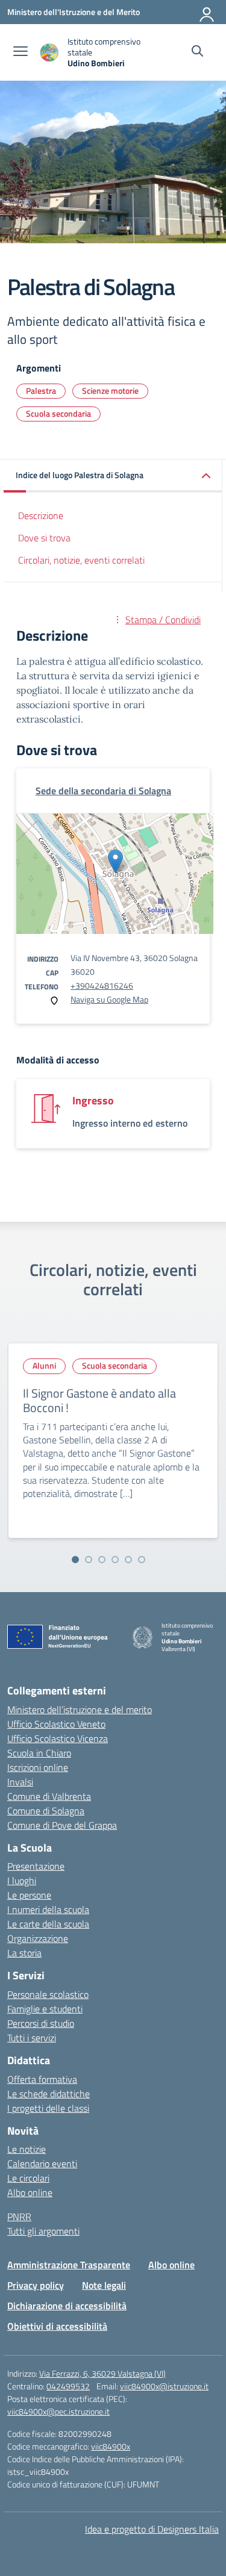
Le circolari (28, 2178)
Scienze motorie (110, 390)
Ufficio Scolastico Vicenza (58, 1738)
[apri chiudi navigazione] (20, 52)
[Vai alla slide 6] (142, 1560)
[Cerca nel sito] (197, 52)
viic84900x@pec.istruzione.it (58, 2411)
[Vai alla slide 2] (89, 1560)
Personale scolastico (48, 1994)
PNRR (19, 2217)
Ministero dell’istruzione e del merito (80, 1710)
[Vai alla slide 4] (115, 1560)
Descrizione (41, 515)
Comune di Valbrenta (49, 1796)
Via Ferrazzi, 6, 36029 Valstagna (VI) (102, 2373)
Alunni (44, 1365)
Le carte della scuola (48, 1924)
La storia (24, 1953)
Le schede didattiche (49, 2094)
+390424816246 (102, 985)
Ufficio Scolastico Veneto (56, 1724)
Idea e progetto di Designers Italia (152, 2529)
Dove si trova (44, 538)
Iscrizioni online (38, 1767)
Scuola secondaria (58, 413)
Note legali (104, 2285)
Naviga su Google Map (109, 999)
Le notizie (27, 2149)
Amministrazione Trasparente (69, 2265)
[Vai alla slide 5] (128, 1560)
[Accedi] (207, 12)
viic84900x (111, 2446)
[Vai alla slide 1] (75, 1560)
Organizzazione (38, 1938)
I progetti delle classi (48, 2108)
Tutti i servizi (32, 2038)
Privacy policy (36, 2285)
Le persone (29, 1895)
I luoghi (22, 1881)
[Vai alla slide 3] (102, 1560)
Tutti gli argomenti (43, 2231)
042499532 (68, 2386)
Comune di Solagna (46, 1811)
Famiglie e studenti (45, 2009)
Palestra (41, 390)
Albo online (30, 2192)
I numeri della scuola (48, 1909)
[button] (113, 476)
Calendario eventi (42, 2164)
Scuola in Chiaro (39, 1753)
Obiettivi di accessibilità (57, 2326)
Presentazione (36, 1866)
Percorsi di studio (41, 2023)
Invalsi (20, 1782)
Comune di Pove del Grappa (62, 1825)
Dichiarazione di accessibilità (67, 2306)
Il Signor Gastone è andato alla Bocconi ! (99, 1400)
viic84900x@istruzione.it (164, 2386)
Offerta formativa (42, 2079)
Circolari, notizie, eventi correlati (81, 560)
